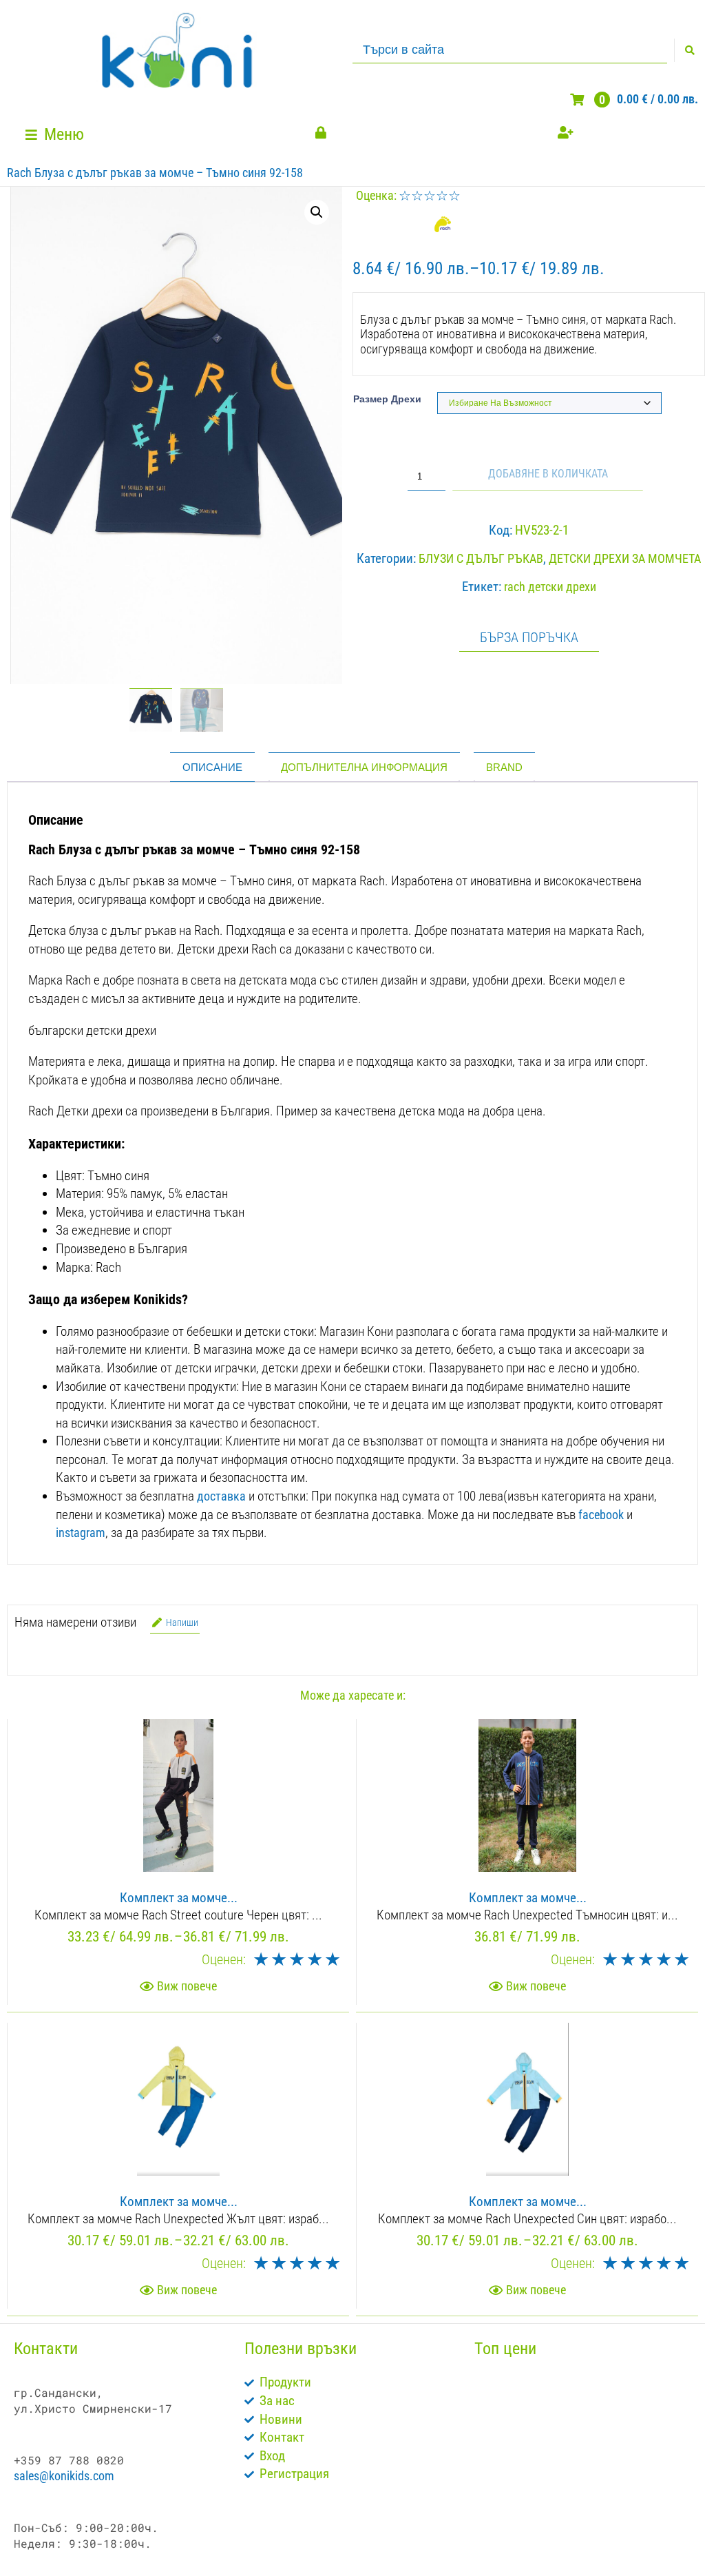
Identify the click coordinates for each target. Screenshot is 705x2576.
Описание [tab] (212, 767)
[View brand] (441, 228)
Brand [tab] (504, 767)
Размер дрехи (387, 399)
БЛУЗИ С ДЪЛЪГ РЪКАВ (481, 558)
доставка (221, 1496)
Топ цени (505, 2349)
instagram (81, 1533)
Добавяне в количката (548, 474)
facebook (601, 1515)
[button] (56, 135)
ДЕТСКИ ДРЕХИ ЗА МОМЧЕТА (625, 558)
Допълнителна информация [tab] (364, 767)
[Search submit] (690, 50)
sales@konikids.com (64, 2476)
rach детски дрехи (550, 587)
